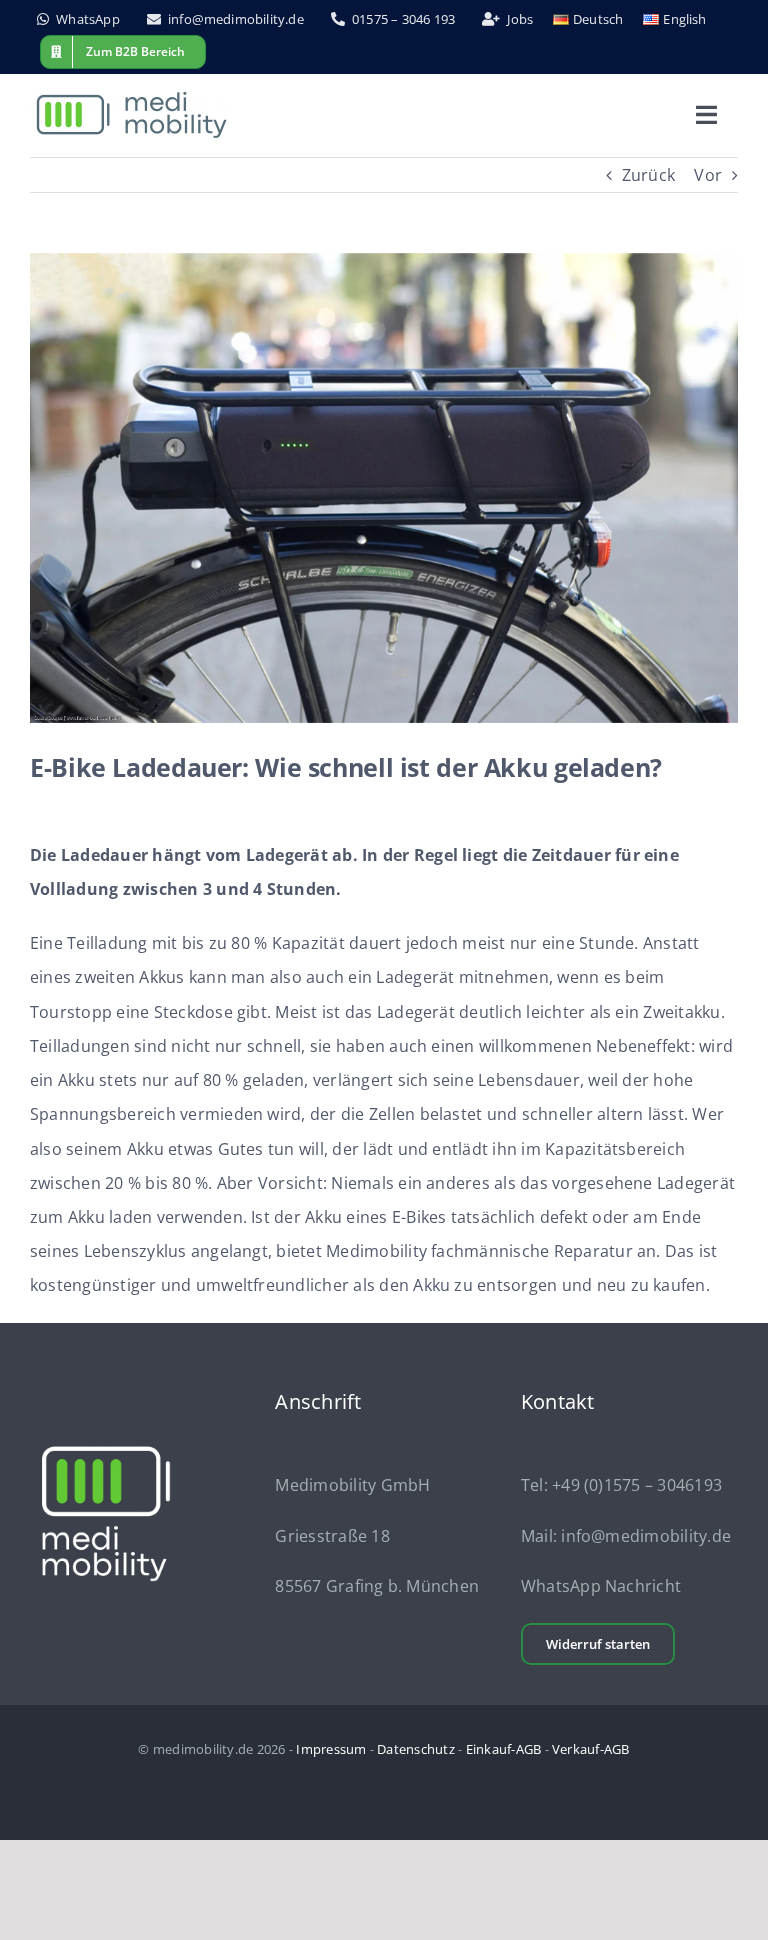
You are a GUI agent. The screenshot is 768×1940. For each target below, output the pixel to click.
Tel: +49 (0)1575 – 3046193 (621, 1485)
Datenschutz (416, 1749)
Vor (708, 175)
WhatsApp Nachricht (601, 1586)
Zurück (648, 175)
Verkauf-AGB (591, 1749)
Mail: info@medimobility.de (626, 1536)
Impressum (331, 1749)
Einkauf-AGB (504, 1749)
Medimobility (376, 1251)
